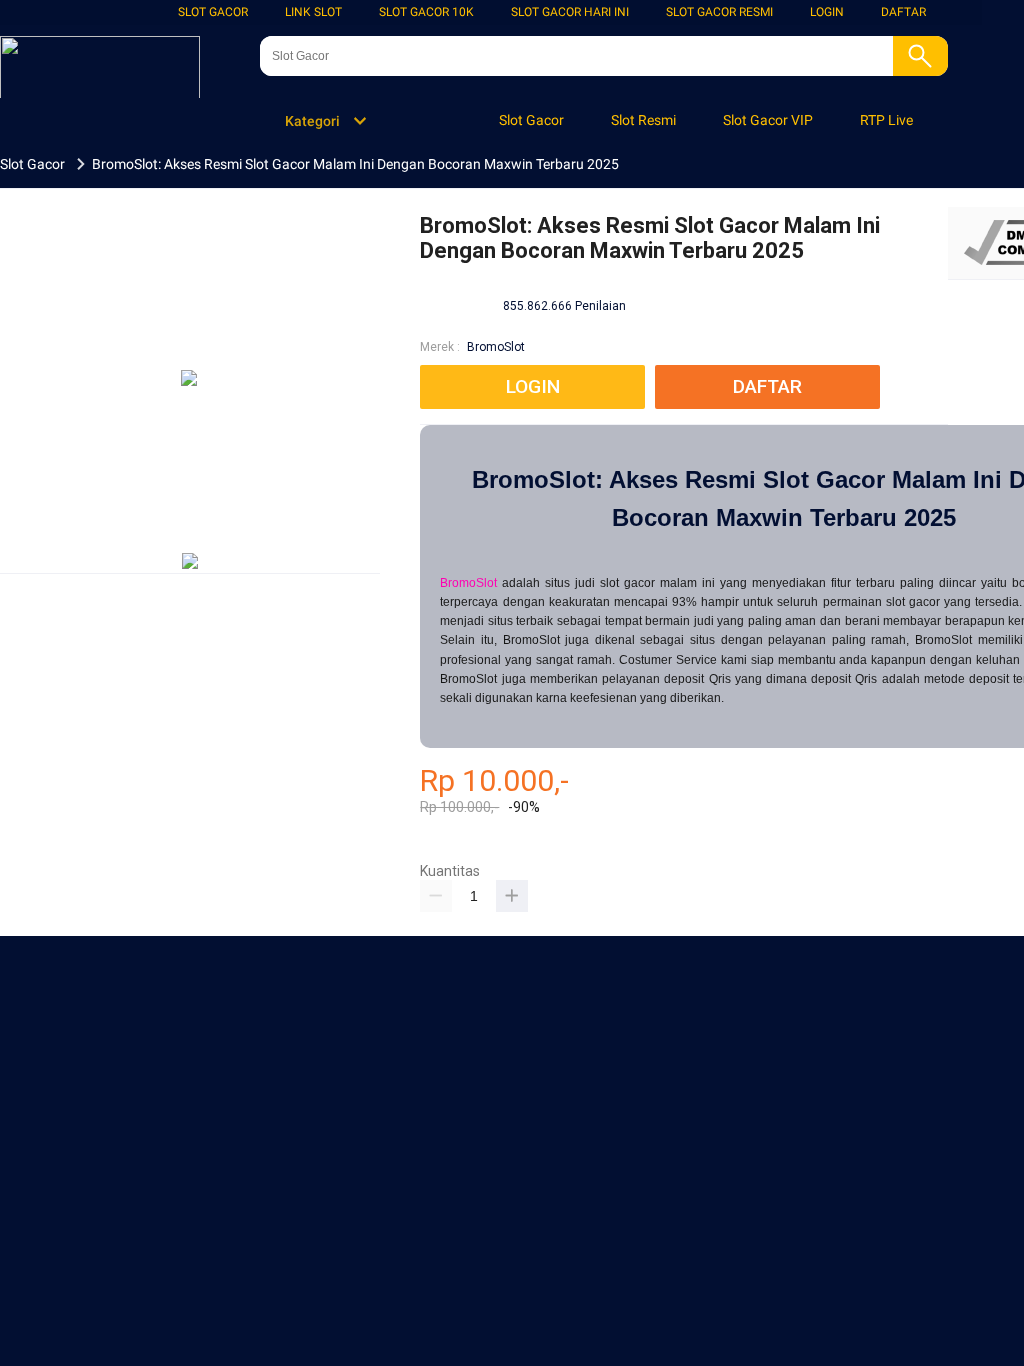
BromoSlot (496, 347)
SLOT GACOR (213, 12)
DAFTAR (903, 12)
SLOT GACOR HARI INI (570, 12)
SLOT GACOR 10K (426, 12)
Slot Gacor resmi (719, 12)
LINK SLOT (313, 12)
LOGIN (827, 12)
